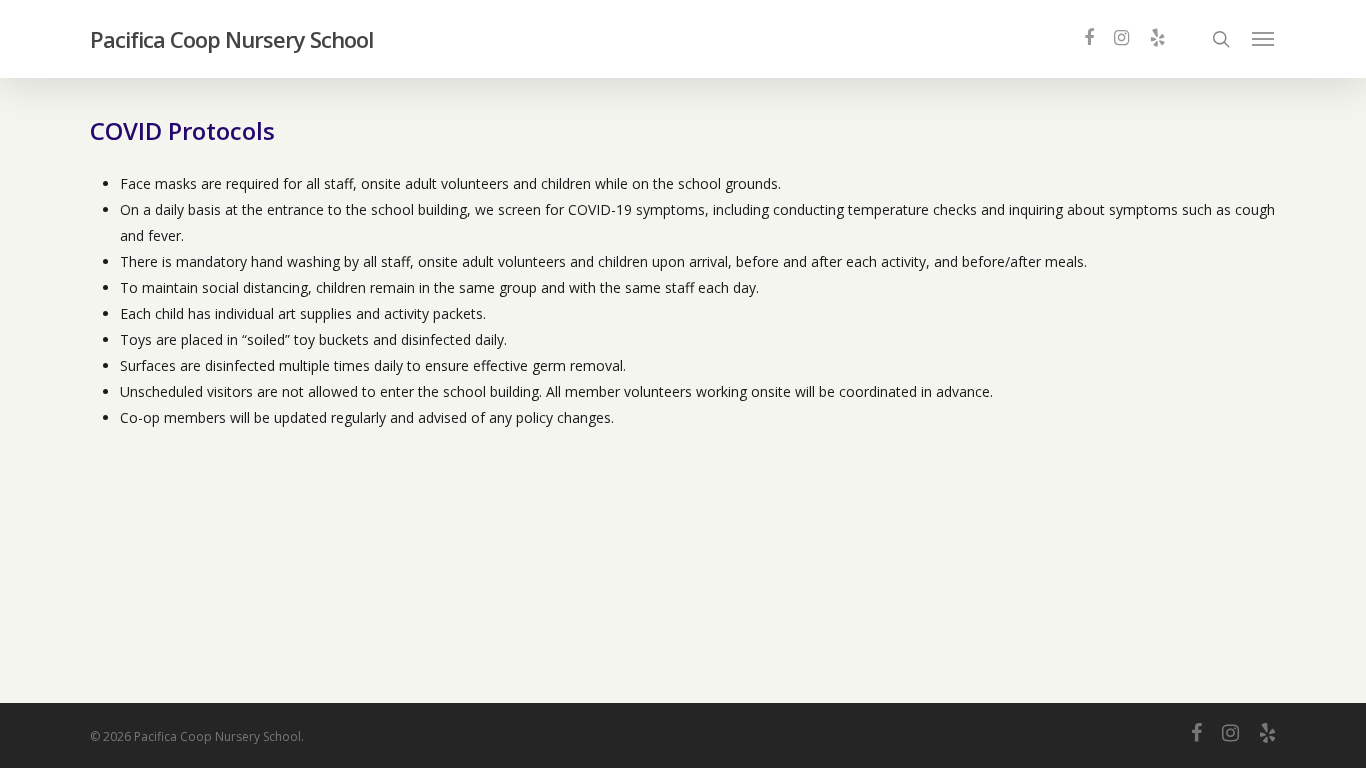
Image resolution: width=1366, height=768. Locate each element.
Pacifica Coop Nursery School (231, 39)
